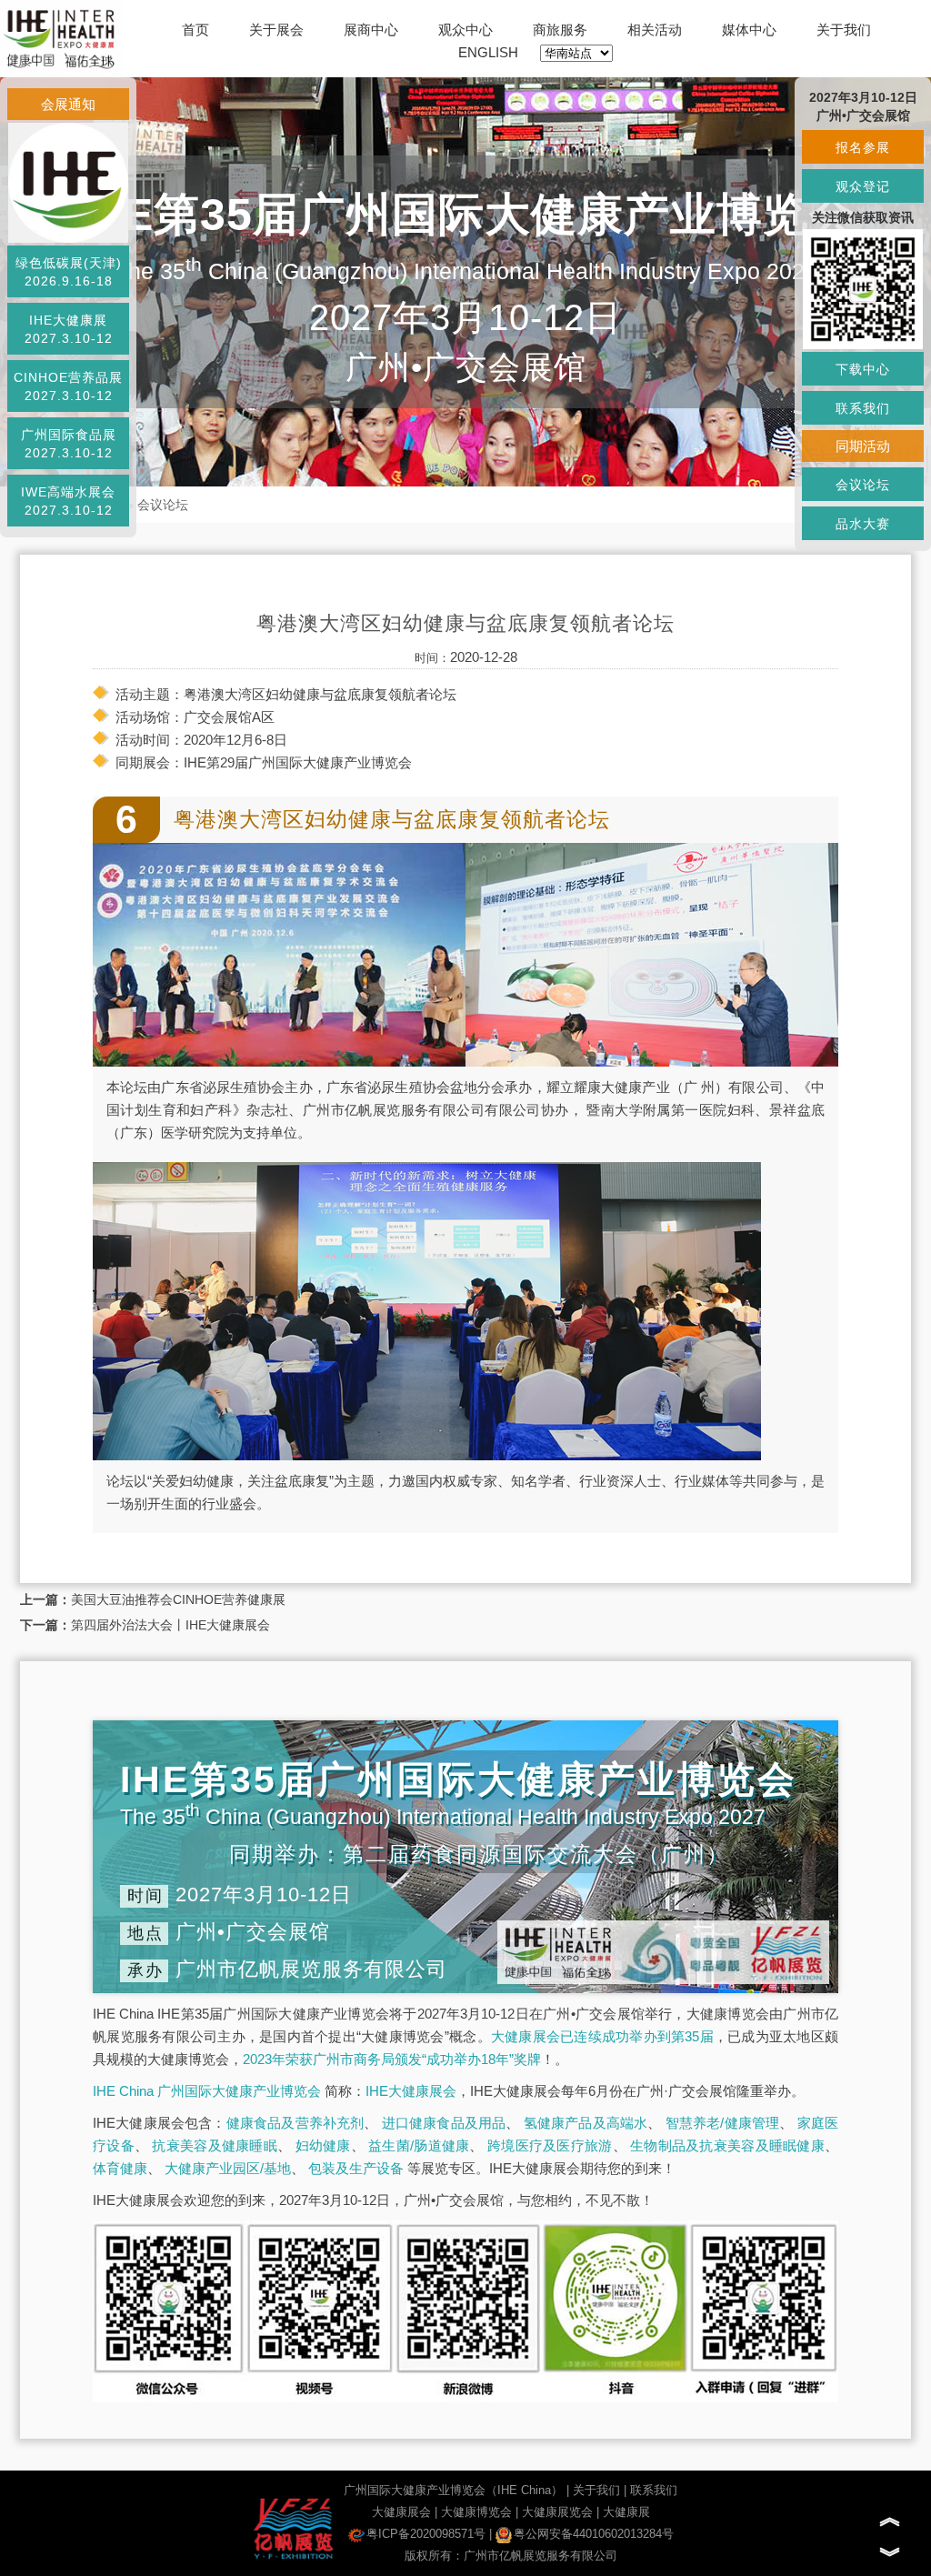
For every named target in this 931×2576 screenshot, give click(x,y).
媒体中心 (749, 30)
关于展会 (276, 30)
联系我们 (654, 2490)
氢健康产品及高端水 (586, 2123)
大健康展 (626, 2512)
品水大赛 (863, 524)
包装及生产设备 (356, 2168)
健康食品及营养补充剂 (295, 2123)
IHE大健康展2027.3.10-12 (69, 329)
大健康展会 (401, 2512)
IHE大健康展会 (411, 2091)
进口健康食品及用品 (444, 2123)
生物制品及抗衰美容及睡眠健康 (727, 2145)
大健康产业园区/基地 (228, 2168)
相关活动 (655, 30)
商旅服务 (560, 30)
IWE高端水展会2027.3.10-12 (68, 501)
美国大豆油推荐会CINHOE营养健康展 (178, 1599)
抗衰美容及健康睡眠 (215, 2145)
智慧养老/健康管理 (723, 2123)
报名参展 (863, 147)
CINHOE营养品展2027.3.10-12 (68, 386)
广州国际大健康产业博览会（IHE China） (453, 2490)
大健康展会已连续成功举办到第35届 (602, 2036)
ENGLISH (488, 52)
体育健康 (120, 2168)
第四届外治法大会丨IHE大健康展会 (170, 1625)
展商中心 (371, 30)
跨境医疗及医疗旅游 (550, 2145)
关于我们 (844, 30)
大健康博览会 (476, 2512)
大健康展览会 (557, 2512)
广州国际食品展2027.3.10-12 (69, 444)
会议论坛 (163, 505)
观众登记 (863, 186)
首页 (195, 30)
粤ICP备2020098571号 (426, 2534)
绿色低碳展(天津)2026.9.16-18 (69, 272)
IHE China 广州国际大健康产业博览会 (207, 2091)
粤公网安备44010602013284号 (594, 2534)
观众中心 (465, 30)
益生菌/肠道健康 (419, 2145)
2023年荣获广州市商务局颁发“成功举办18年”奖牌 (392, 2059)
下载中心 (863, 369)
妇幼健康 (323, 2145)
